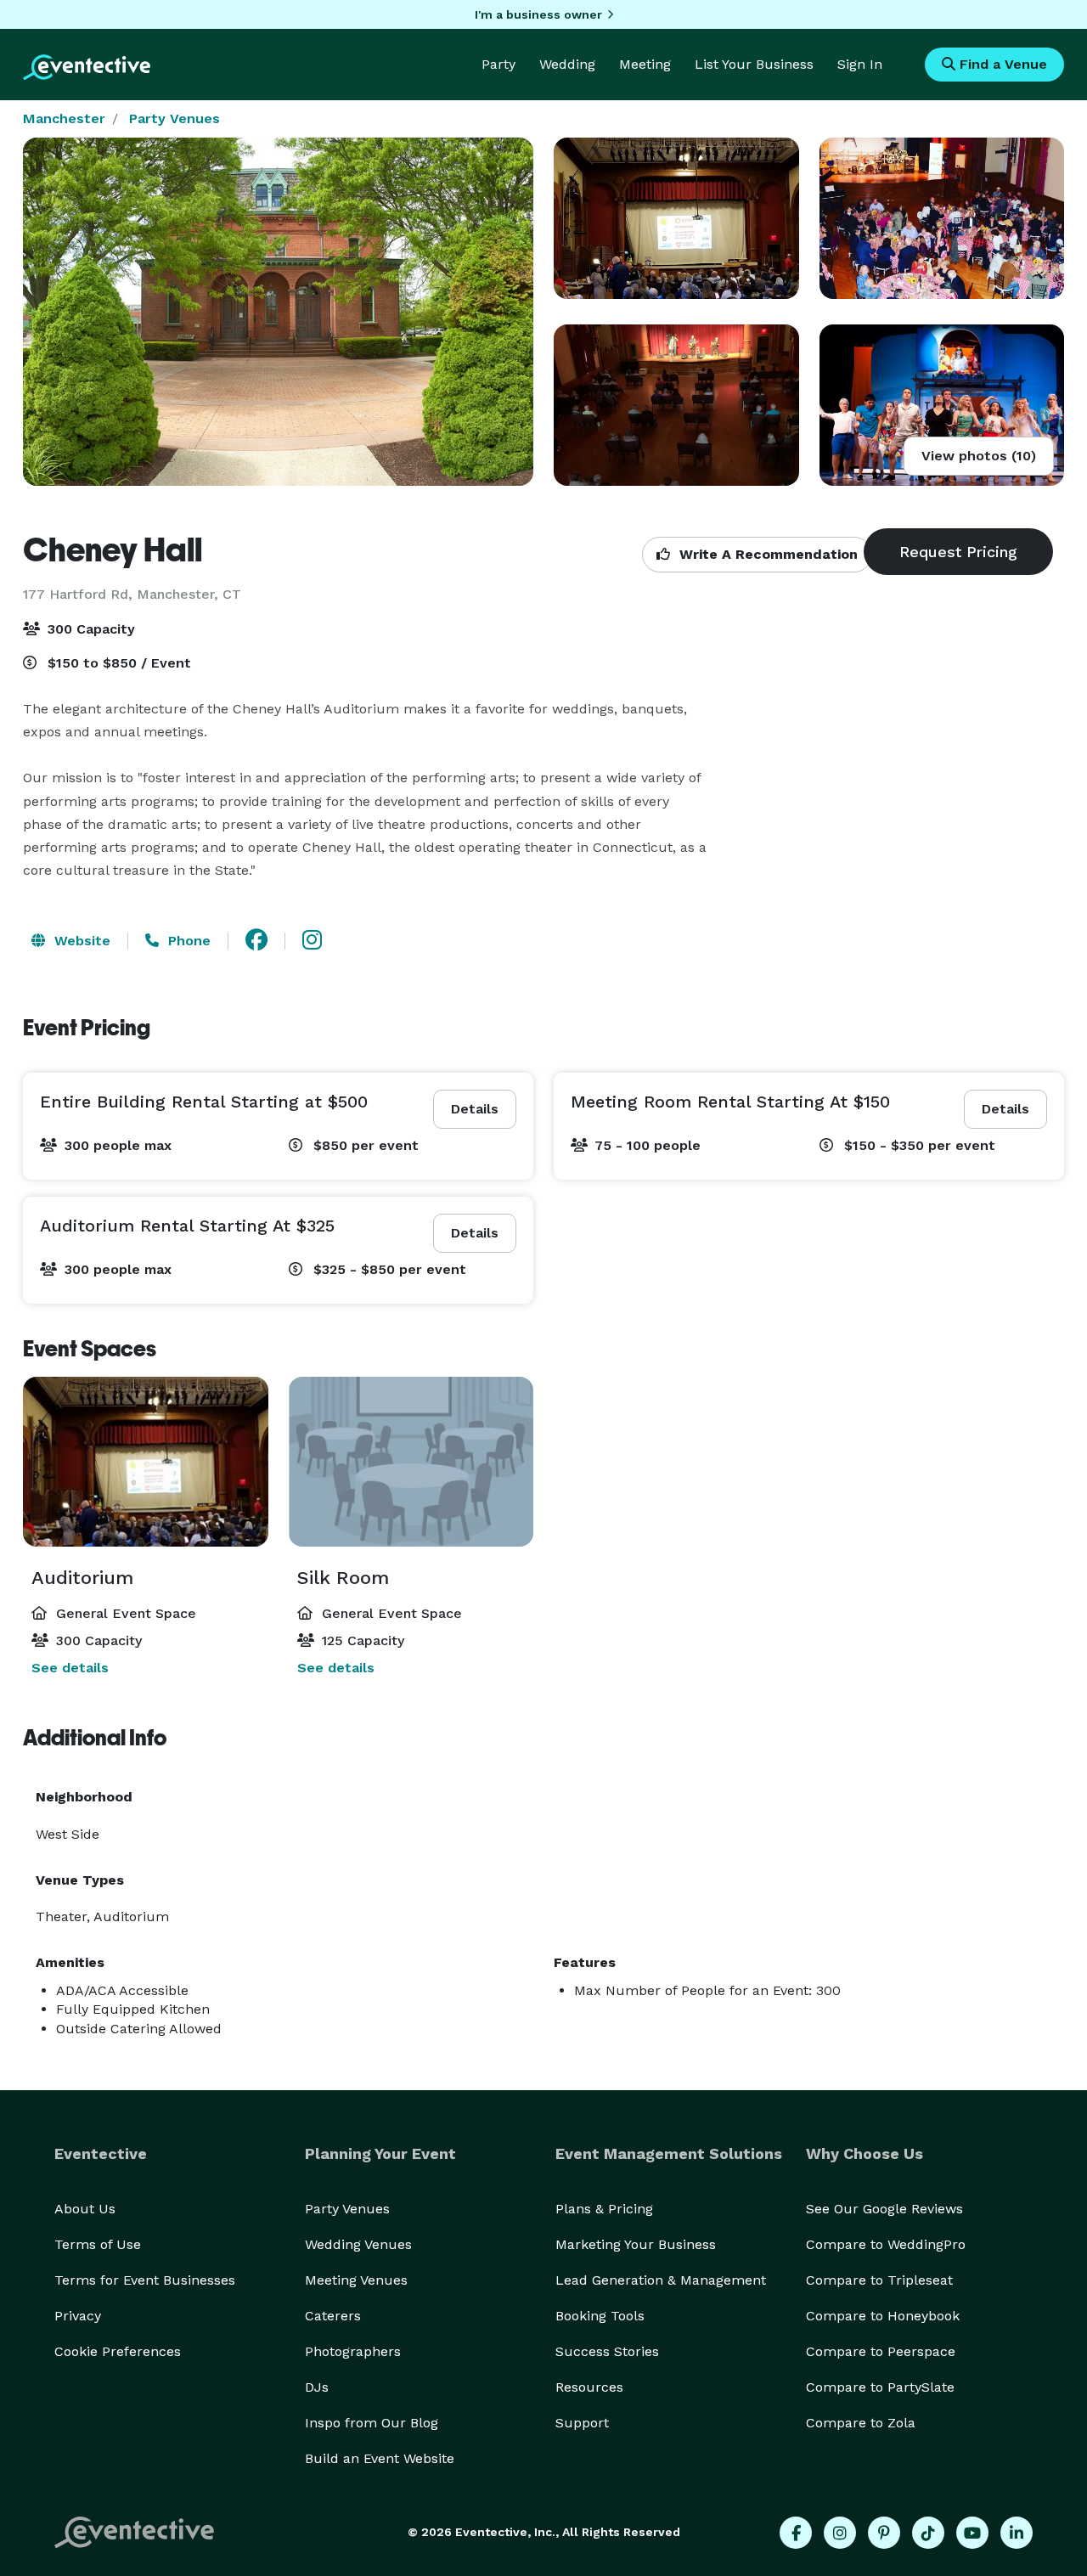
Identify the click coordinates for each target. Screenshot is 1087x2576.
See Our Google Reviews (884, 2209)
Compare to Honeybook (883, 2316)
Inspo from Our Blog (372, 2423)
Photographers (353, 2351)
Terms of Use (98, 2244)
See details (70, 1668)
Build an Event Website (380, 2458)
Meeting (645, 64)
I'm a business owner (538, 14)
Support (582, 2423)
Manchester (64, 118)
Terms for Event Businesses (145, 2280)
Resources (589, 2387)
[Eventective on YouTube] (972, 2533)
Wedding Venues (358, 2244)
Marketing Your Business (636, 2244)
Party (498, 64)
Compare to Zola (861, 2423)
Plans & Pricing (604, 2209)
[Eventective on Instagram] (840, 2533)
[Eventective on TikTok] (928, 2533)
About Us (85, 2209)
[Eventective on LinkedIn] (1017, 2533)
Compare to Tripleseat (879, 2280)
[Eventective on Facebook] (796, 2533)
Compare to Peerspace (881, 2351)
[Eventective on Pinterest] (884, 2533)
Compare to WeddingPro (886, 2244)
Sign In (860, 64)
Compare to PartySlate (880, 2387)
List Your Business (754, 64)
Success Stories (607, 2351)
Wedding (567, 64)
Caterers (333, 2316)
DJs (317, 2387)
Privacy (78, 2316)
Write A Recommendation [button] (766, 554)
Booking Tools (600, 2316)
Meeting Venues (356, 2280)
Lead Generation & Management (661, 2280)
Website (80, 941)
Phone (187, 941)
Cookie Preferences (118, 2351)
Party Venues (175, 118)
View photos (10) (979, 456)
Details (475, 1109)
